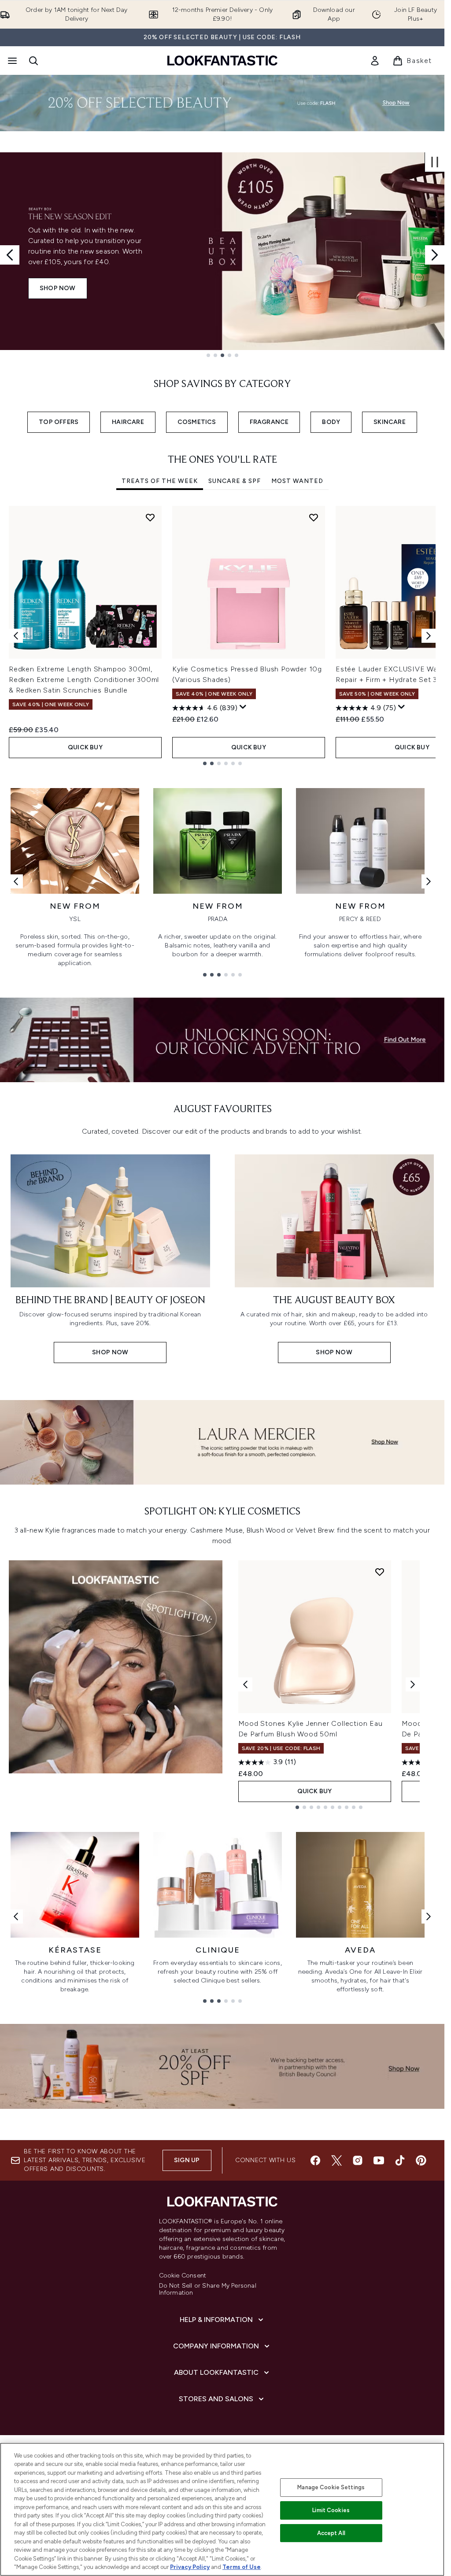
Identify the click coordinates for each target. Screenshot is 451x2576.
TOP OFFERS (59, 422)
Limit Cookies (331, 2510)
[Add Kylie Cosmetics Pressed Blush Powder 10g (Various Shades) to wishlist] (314, 517)
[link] (375, 61)
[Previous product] (245, 1684)
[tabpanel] (222, 636)
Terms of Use (242, 2567)
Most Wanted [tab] (297, 481)
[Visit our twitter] (336, 2160)
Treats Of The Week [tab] (160, 481)
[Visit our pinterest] (421, 2160)
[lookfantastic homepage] (222, 61)
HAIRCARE (128, 422)
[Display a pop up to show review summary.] (243, 707)
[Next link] (429, 881)
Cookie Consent (183, 2276)
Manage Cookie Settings (331, 2487)
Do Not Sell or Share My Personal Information (208, 2289)
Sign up (187, 2160)
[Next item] (429, 636)
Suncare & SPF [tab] (235, 481)
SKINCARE (390, 422)
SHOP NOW (58, 288)
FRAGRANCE (269, 422)
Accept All (331, 2533)
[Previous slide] (10, 255)
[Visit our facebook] (315, 2160)
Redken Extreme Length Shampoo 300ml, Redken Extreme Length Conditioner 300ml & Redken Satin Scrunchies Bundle (84, 680)
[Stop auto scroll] (435, 162)
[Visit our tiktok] (400, 2160)
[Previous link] (16, 881)
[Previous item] (16, 636)
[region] (222, 2509)
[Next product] (413, 1684)
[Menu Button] (11, 61)
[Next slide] (435, 255)
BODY (331, 422)
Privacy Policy (190, 2567)
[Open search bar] (33, 61)
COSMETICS (197, 422)
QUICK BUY (85, 747)
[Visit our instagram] (358, 2160)
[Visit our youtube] (379, 2160)
